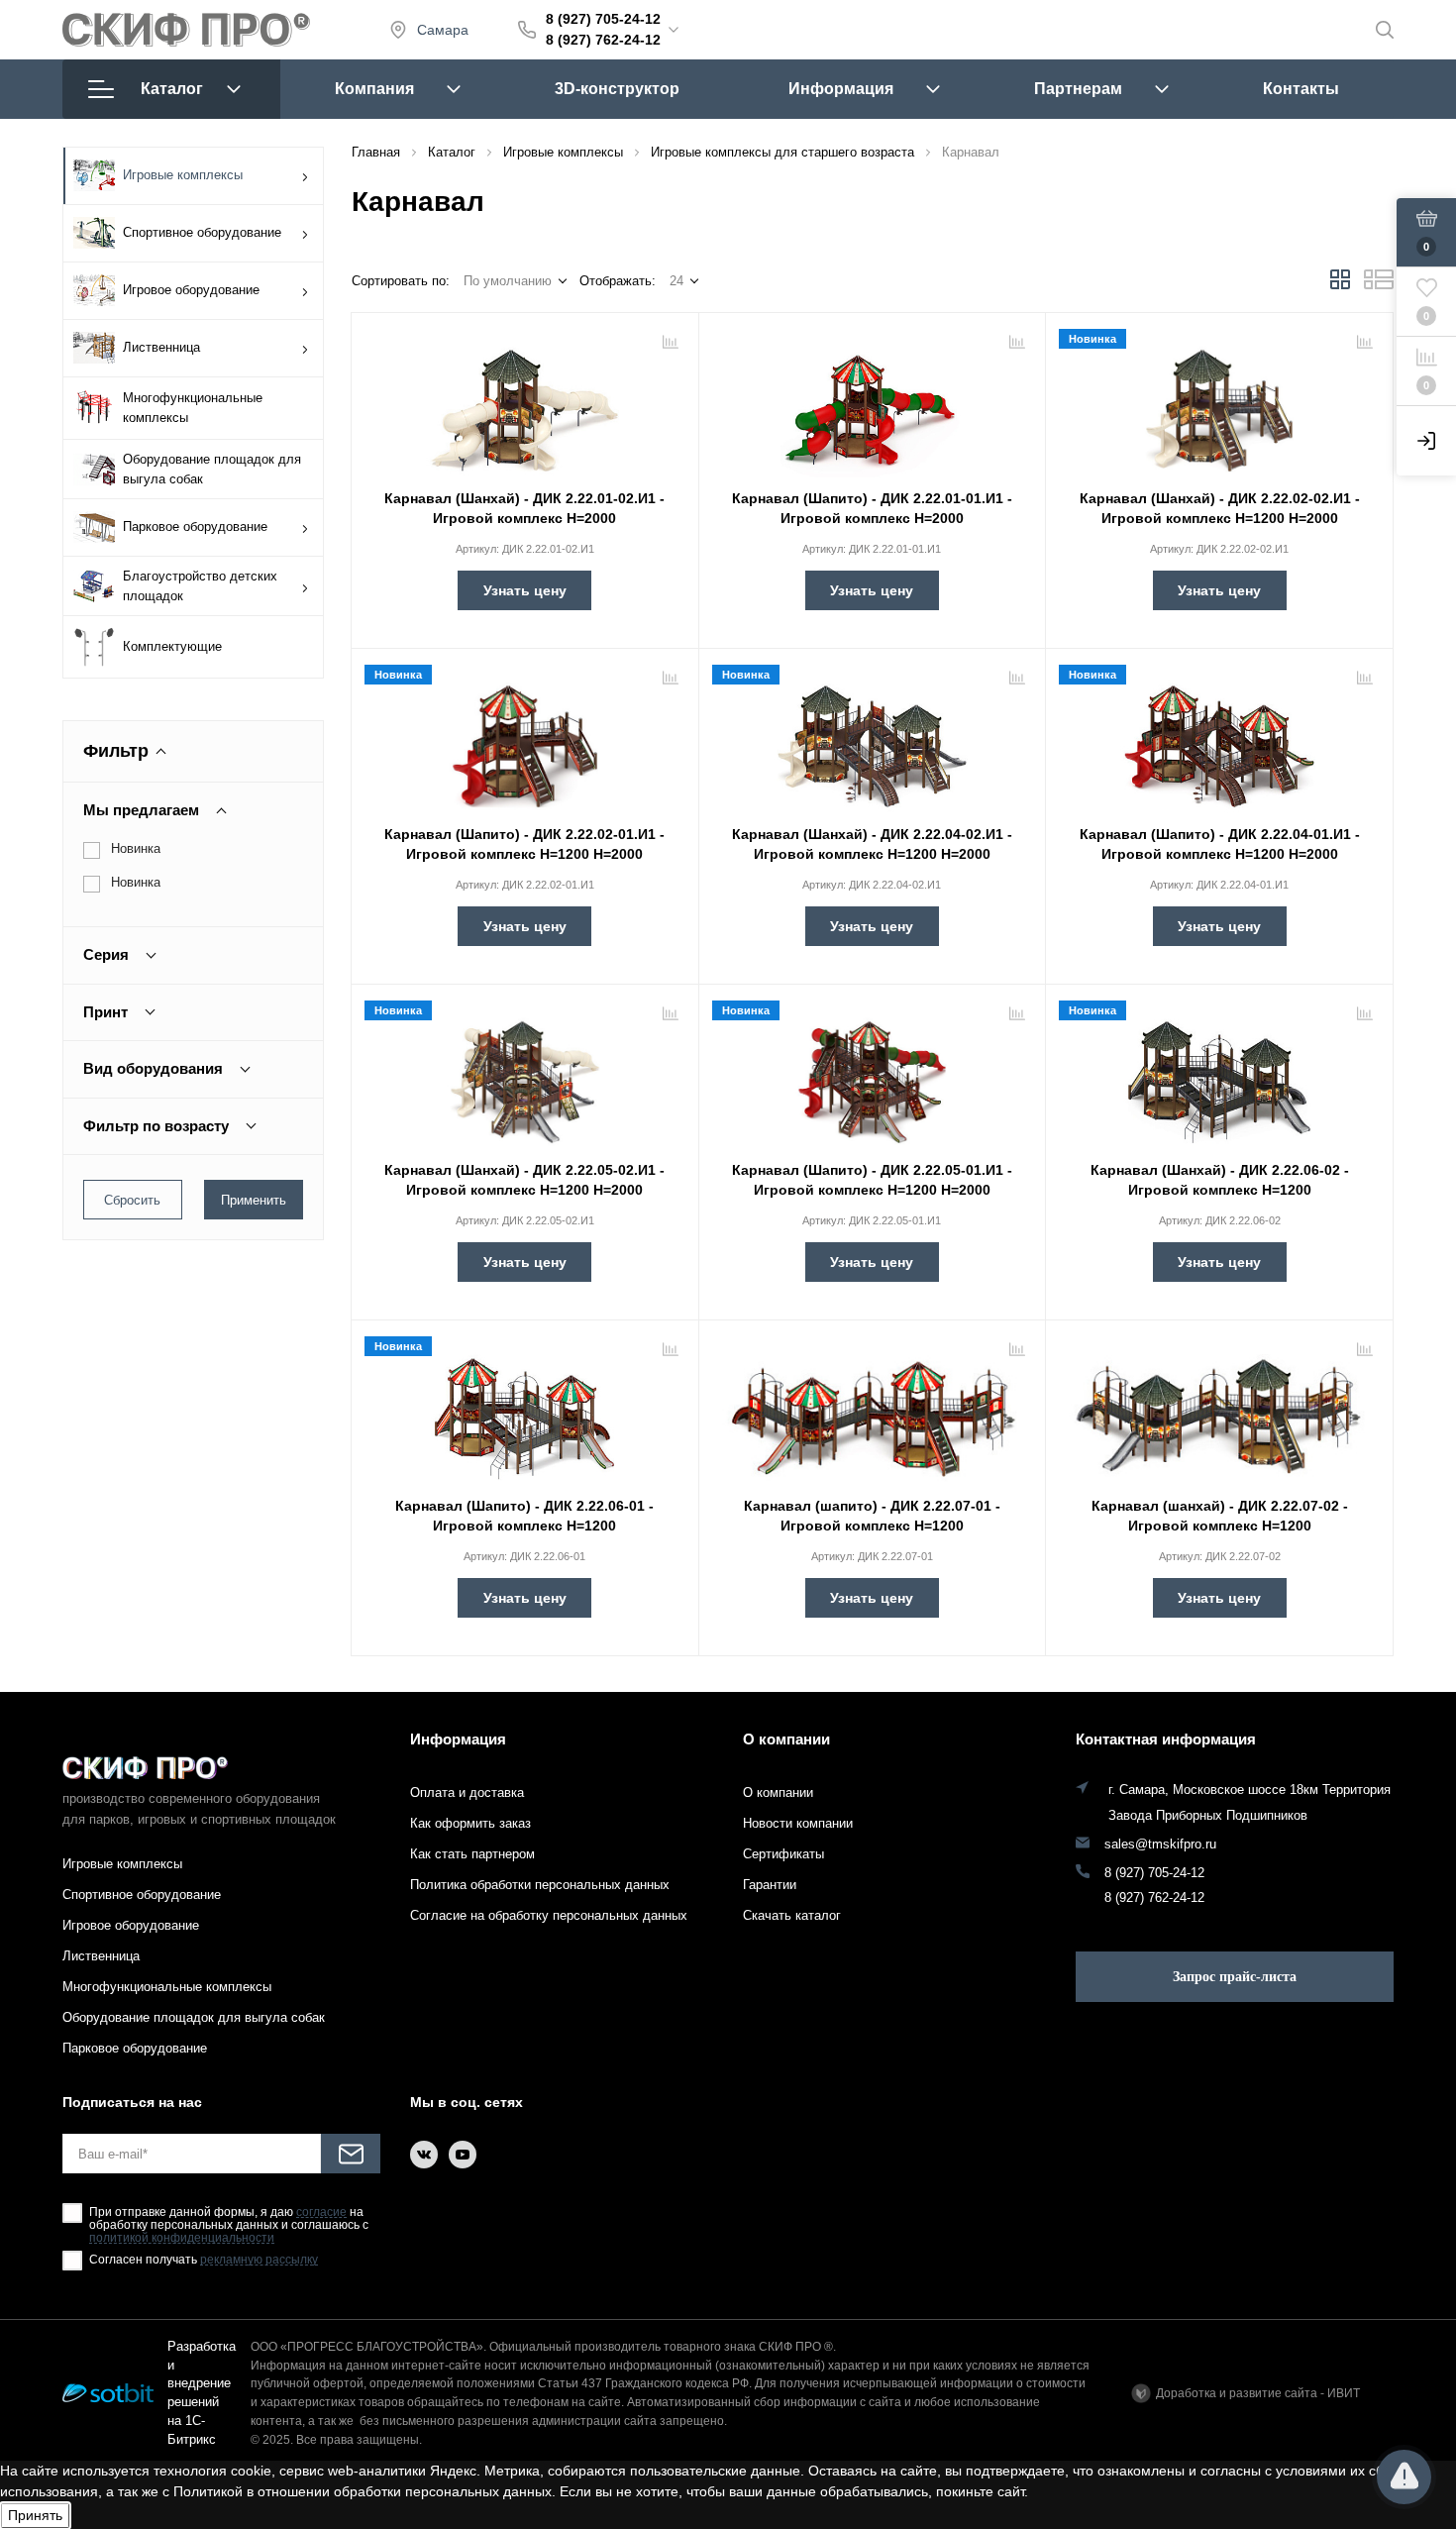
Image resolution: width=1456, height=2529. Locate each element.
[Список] (1379, 285)
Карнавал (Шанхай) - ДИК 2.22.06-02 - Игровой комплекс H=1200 (1220, 1180)
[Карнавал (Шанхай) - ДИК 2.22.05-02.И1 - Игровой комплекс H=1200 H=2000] (525, 1075)
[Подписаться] (351, 2154)
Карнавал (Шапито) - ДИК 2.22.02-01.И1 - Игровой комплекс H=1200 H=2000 (524, 844)
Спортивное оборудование (202, 232)
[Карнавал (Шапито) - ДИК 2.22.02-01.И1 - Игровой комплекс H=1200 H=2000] (525, 739)
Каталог (172, 89)
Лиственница (161, 347)
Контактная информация (1166, 1739)
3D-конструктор (617, 89)
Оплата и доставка (467, 1792)
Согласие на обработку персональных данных (549, 1915)
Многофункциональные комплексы (193, 408)
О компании (786, 1739)
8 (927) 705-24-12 (603, 19)
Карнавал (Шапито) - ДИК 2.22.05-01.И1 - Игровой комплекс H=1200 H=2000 (872, 1180)
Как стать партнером (472, 1854)
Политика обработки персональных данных (540, 1885)
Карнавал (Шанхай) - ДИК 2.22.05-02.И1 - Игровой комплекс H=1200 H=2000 (524, 1180)
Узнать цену (525, 590)
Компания (374, 89)
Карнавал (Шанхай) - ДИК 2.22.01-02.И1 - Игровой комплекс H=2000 (524, 508)
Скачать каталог (792, 1915)
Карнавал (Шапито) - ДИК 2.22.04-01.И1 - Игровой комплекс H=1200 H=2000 (1220, 844)
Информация (841, 89)
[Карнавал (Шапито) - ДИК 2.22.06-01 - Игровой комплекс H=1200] (525, 1411)
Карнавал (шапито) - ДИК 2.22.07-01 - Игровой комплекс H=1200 (872, 1516)
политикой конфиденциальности (182, 2238)
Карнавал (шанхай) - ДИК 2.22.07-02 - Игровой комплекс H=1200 (1220, 1516)
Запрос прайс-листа (1235, 1977)
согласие (321, 2213)
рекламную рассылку (259, 2260)
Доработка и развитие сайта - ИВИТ (1258, 2393)
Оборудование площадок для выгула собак (212, 469)
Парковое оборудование (195, 527)
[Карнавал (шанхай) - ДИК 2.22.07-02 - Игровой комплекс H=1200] (1219, 1411)
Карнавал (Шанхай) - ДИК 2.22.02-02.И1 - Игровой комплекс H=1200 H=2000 (1220, 508)
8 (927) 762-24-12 (603, 40)
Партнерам (1078, 89)
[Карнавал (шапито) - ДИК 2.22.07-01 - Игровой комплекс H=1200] (873, 1411)
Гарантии (770, 1885)
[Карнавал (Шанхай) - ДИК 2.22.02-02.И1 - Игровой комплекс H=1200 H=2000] (1219, 403)
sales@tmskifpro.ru (1160, 1844)
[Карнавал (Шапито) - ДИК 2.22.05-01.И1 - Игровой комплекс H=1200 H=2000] (873, 1075)
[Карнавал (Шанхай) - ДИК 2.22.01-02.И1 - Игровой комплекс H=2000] (525, 403)
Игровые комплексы (183, 175)
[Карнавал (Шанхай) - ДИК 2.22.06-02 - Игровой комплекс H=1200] (1219, 1075)
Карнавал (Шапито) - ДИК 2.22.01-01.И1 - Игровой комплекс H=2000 (872, 508)
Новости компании (798, 1823)
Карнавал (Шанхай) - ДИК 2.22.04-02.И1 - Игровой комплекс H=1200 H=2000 (872, 844)
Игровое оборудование (191, 290)
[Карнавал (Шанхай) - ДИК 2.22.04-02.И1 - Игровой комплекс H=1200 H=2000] (873, 739)
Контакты (1301, 89)
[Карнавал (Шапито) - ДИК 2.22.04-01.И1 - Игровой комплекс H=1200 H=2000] (1219, 739)
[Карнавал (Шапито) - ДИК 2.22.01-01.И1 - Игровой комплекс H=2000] (873, 403)
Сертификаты (783, 1854)
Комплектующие (172, 646)
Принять (35, 2515)
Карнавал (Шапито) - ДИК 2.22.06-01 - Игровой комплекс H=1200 (524, 1516)
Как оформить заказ (470, 1823)
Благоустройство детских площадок (200, 586)
